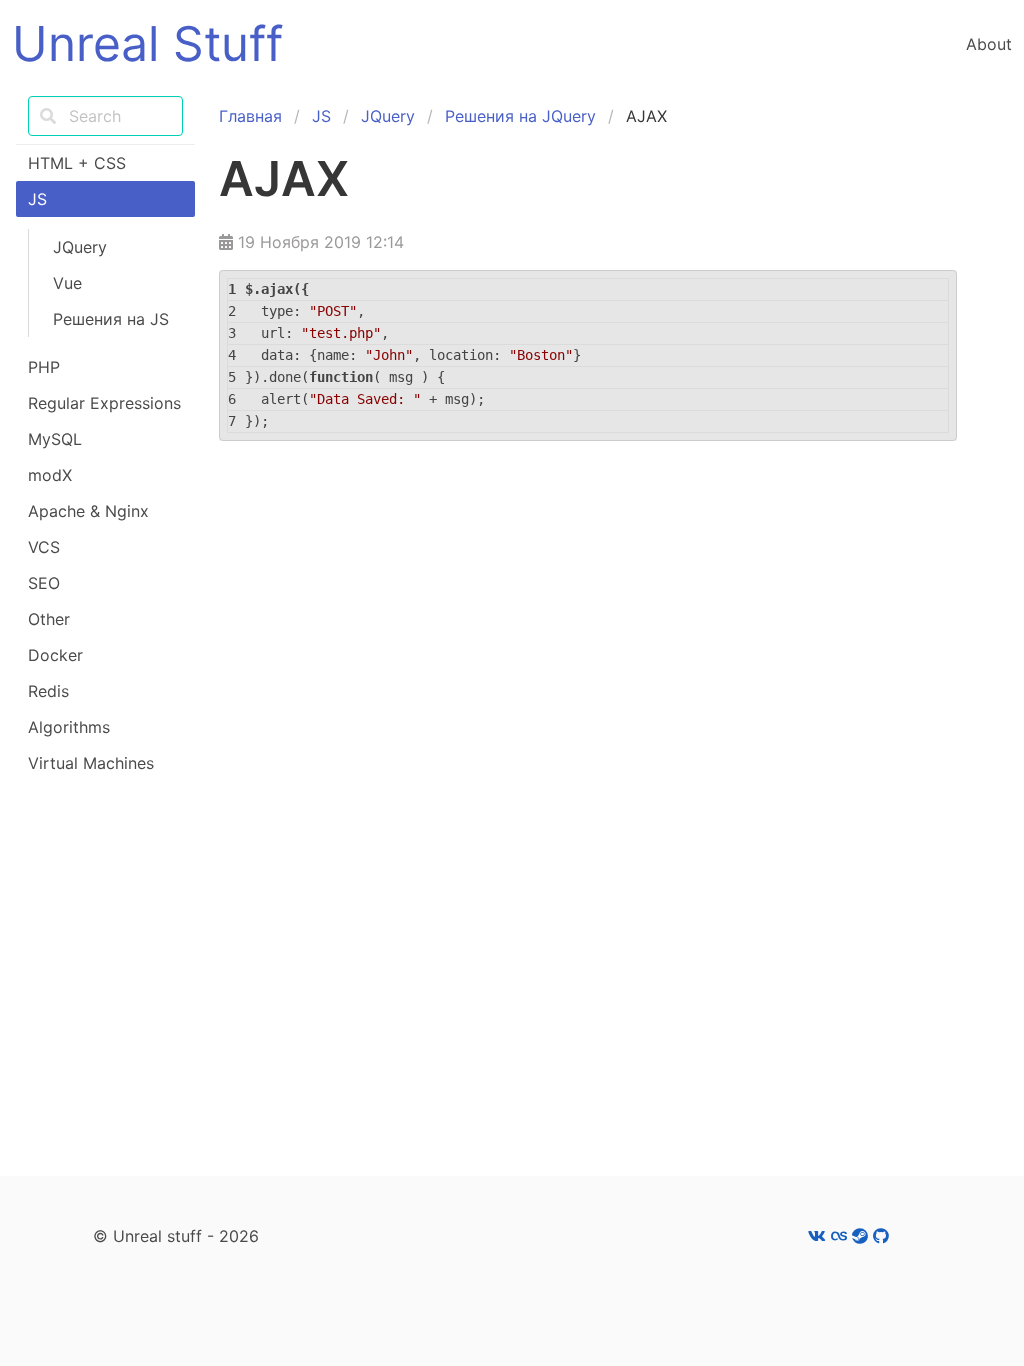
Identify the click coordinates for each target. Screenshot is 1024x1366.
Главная (250, 116)
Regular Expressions (104, 403)
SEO (44, 583)
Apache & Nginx (88, 511)
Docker (55, 655)
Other (49, 619)
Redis (48, 691)
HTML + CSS (77, 163)
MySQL (55, 439)
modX (50, 475)
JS (37, 199)
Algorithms (69, 727)
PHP (44, 367)
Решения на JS (111, 319)
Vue (67, 283)
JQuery (80, 247)
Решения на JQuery (520, 116)
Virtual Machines (91, 763)
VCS (44, 547)
